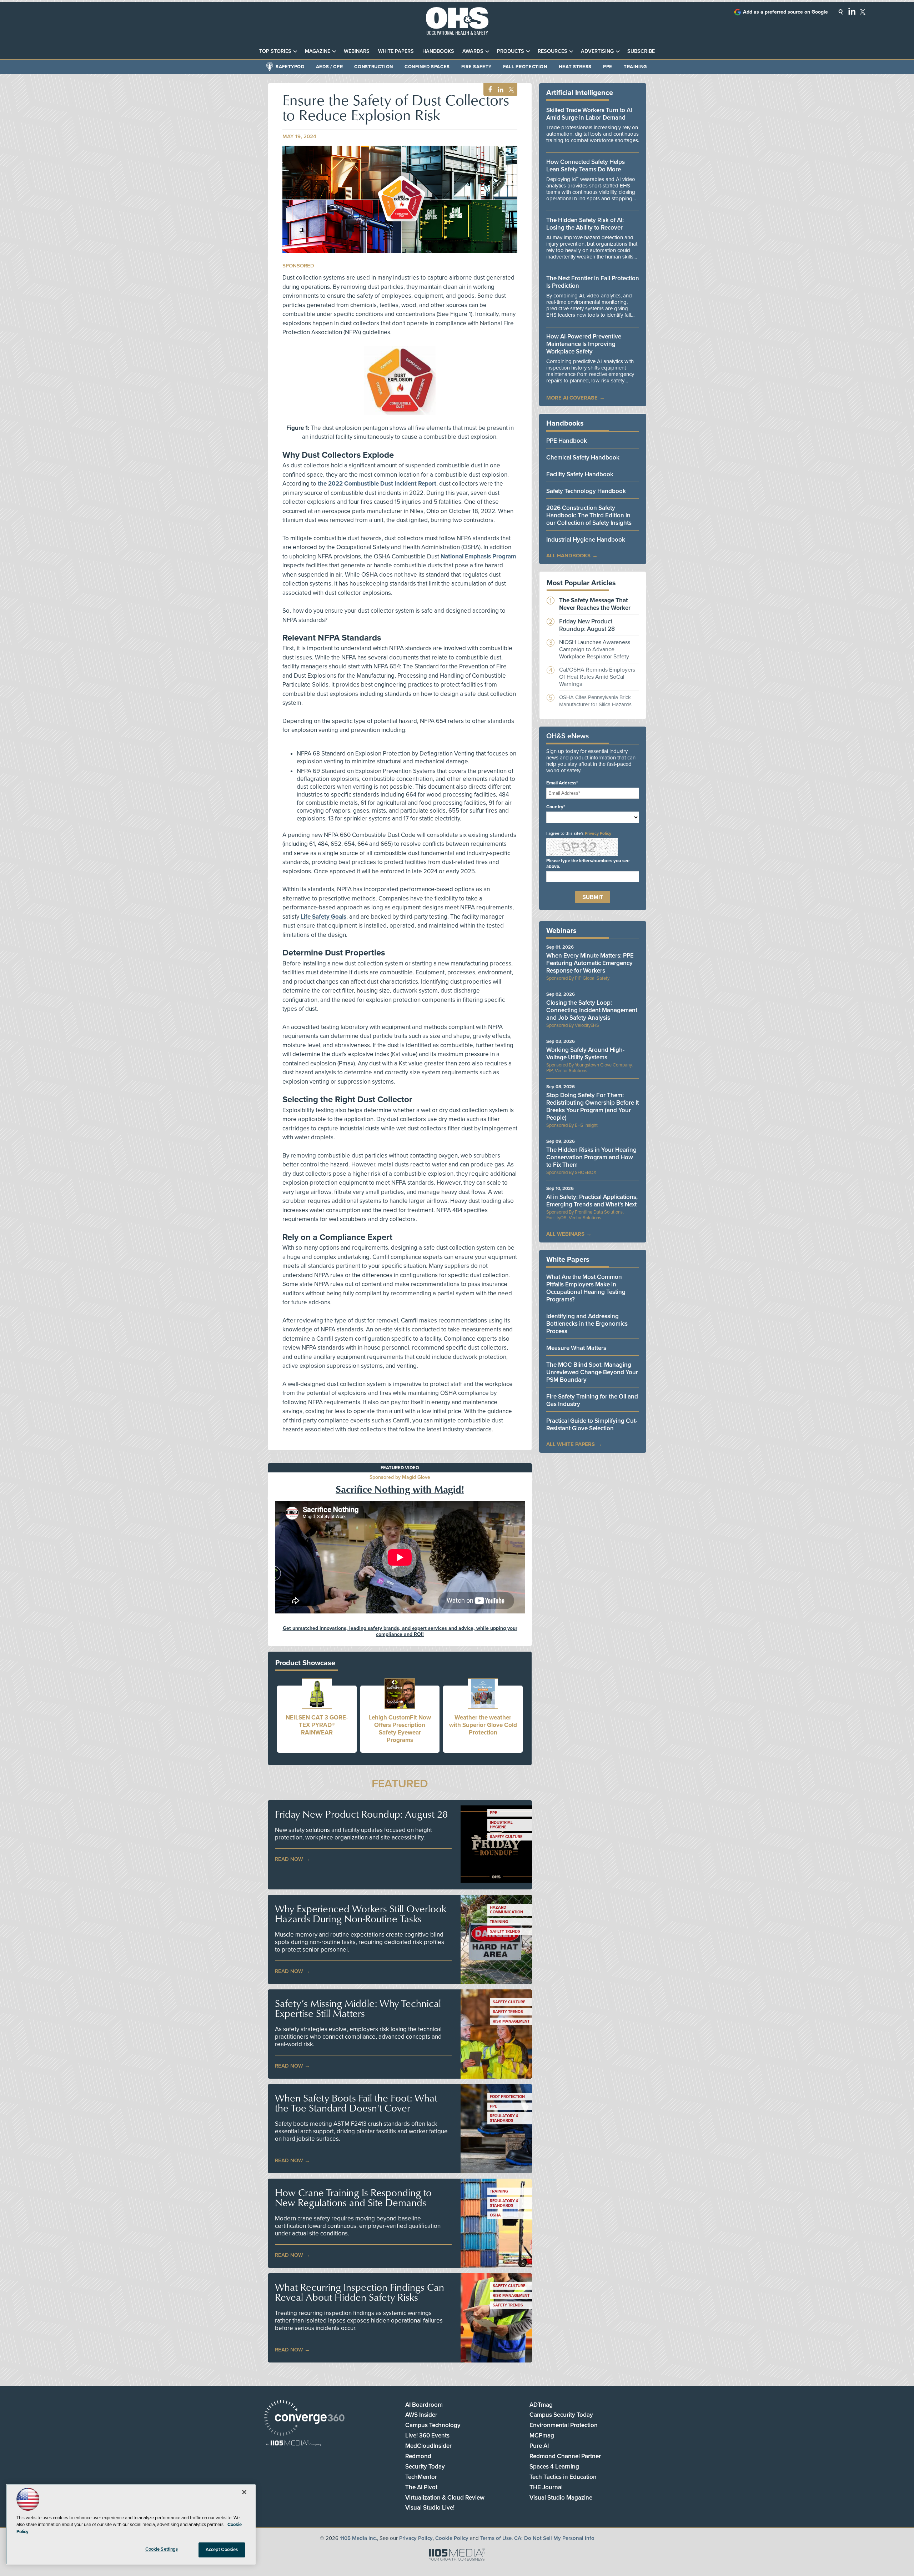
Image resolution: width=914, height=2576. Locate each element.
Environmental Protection (564, 2425)
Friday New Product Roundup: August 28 (361, 1814)
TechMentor (421, 2477)
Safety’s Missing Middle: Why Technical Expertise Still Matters (358, 2008)
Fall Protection (525, 67)
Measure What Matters (576, 1348)
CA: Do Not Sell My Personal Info (554, 2538)
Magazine (318, 51)
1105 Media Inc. (358, 2538)
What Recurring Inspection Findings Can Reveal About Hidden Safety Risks (360, 2292)
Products (511, 51)
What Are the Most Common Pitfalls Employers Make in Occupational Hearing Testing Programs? (586, 1288)
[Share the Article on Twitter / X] (510, 90)
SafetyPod (290, 67)
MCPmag (542, 2436)
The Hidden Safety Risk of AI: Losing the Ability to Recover (585, 224)
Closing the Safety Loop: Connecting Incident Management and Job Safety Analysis (592, 1010)
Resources (553, 51)
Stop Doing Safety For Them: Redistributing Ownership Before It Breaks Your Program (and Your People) (592, 1106)
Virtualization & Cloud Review (445, 2498)
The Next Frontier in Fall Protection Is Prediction (593, 282)
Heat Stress (575, 67)
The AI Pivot (421, 2487)
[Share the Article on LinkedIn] (499, 90)
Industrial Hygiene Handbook (586, 540)
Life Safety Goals (323, 917)
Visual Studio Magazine (561, 2498)
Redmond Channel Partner (565, 2456)
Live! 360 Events (427, 2436)
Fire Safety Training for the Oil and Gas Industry (592, 1400)
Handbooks (438, 51)
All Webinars (565, 1234)
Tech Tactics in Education (563, 2477)
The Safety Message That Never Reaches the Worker (595, 604)
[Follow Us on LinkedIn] (852, 11)
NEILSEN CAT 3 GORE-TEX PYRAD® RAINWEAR (317, 1725)
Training (635, 67)
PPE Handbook (567, 441)
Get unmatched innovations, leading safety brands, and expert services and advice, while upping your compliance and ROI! (400, 1631)
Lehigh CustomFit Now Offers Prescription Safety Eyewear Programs (400, 1729)
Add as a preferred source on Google (785, 12)
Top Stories (275, 51)
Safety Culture (506, 1837)
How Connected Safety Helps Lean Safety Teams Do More (586, 166)
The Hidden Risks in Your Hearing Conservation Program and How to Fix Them (591, 1157)
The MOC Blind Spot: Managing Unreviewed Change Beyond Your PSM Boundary (592, 1372)
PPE (608, 67)
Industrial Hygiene (501, 1825)
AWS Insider (421, 2415)
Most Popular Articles (581, 583)
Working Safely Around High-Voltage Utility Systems (585, 1054)
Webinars (357, 51)
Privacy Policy (598, 833)
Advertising (597, 51)
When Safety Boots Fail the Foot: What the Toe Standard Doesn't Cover (356, 2103)
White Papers (396, 51)
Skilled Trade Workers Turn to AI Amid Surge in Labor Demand (589, 114)
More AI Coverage (572, 398)
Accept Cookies (222, 2550)
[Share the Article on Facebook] (488, 90)
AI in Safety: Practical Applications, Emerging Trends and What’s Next (592, 1201)
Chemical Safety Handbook (583, 458)
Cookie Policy (452, 2538)
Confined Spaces (427, 67)
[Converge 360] (304, 2419)
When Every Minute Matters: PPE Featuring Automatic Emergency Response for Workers (590, 963)
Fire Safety (476, 67)
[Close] (244, 2492)
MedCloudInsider (428, 2446)
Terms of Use (496, 2538)
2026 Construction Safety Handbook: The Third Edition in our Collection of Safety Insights (589, 515)
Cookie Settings (162, 2549)
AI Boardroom (424, 2405)
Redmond (418, 2456)
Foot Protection (507, 2097)
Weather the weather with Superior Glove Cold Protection (483, 1725)
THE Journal (546, 2487)
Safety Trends (505, 1931)
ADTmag (541, 2405)
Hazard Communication (506, 1910)
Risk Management (511, 2021)
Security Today (425, 2467)
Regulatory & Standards (504, 2118)
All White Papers (571, 1444)
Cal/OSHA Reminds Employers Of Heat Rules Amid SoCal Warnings (597, 677)
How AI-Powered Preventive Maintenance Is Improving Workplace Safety (584, 344)
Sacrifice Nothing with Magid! (400, 1489)
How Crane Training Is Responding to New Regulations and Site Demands (353, 2198)
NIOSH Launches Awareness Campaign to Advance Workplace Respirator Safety (595, 649)
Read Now (289, 1859)
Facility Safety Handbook (580, 474)
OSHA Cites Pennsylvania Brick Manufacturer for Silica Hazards (595, 701)
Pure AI (539, 2446)
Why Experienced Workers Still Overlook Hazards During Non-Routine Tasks (361, 1914)
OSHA (495, 2215)
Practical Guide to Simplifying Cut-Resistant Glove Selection (592, 1425)
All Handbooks (568, 556)
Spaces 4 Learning (554, 2467)
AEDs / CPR (330, 67)
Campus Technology (433, 2425)
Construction (374, 67)
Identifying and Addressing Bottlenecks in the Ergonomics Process (587, 1324)
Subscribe (641, 51)
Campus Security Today (561, 2415)
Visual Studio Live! (430, 2508)
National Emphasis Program (478, 556)
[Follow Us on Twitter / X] (863, 12)
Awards (473, 51)
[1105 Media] (294, 2444)
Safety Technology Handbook (586, 491)
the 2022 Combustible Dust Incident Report (377, 484)
